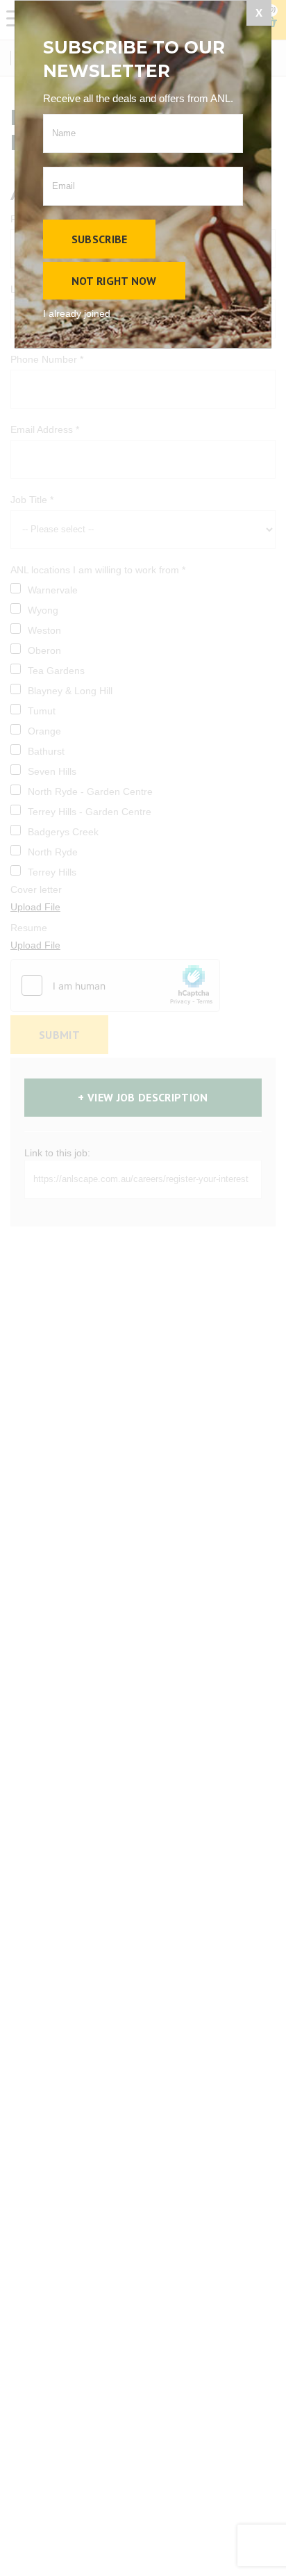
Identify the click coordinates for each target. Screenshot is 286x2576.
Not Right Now (114, 281)
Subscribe (100, 239)
